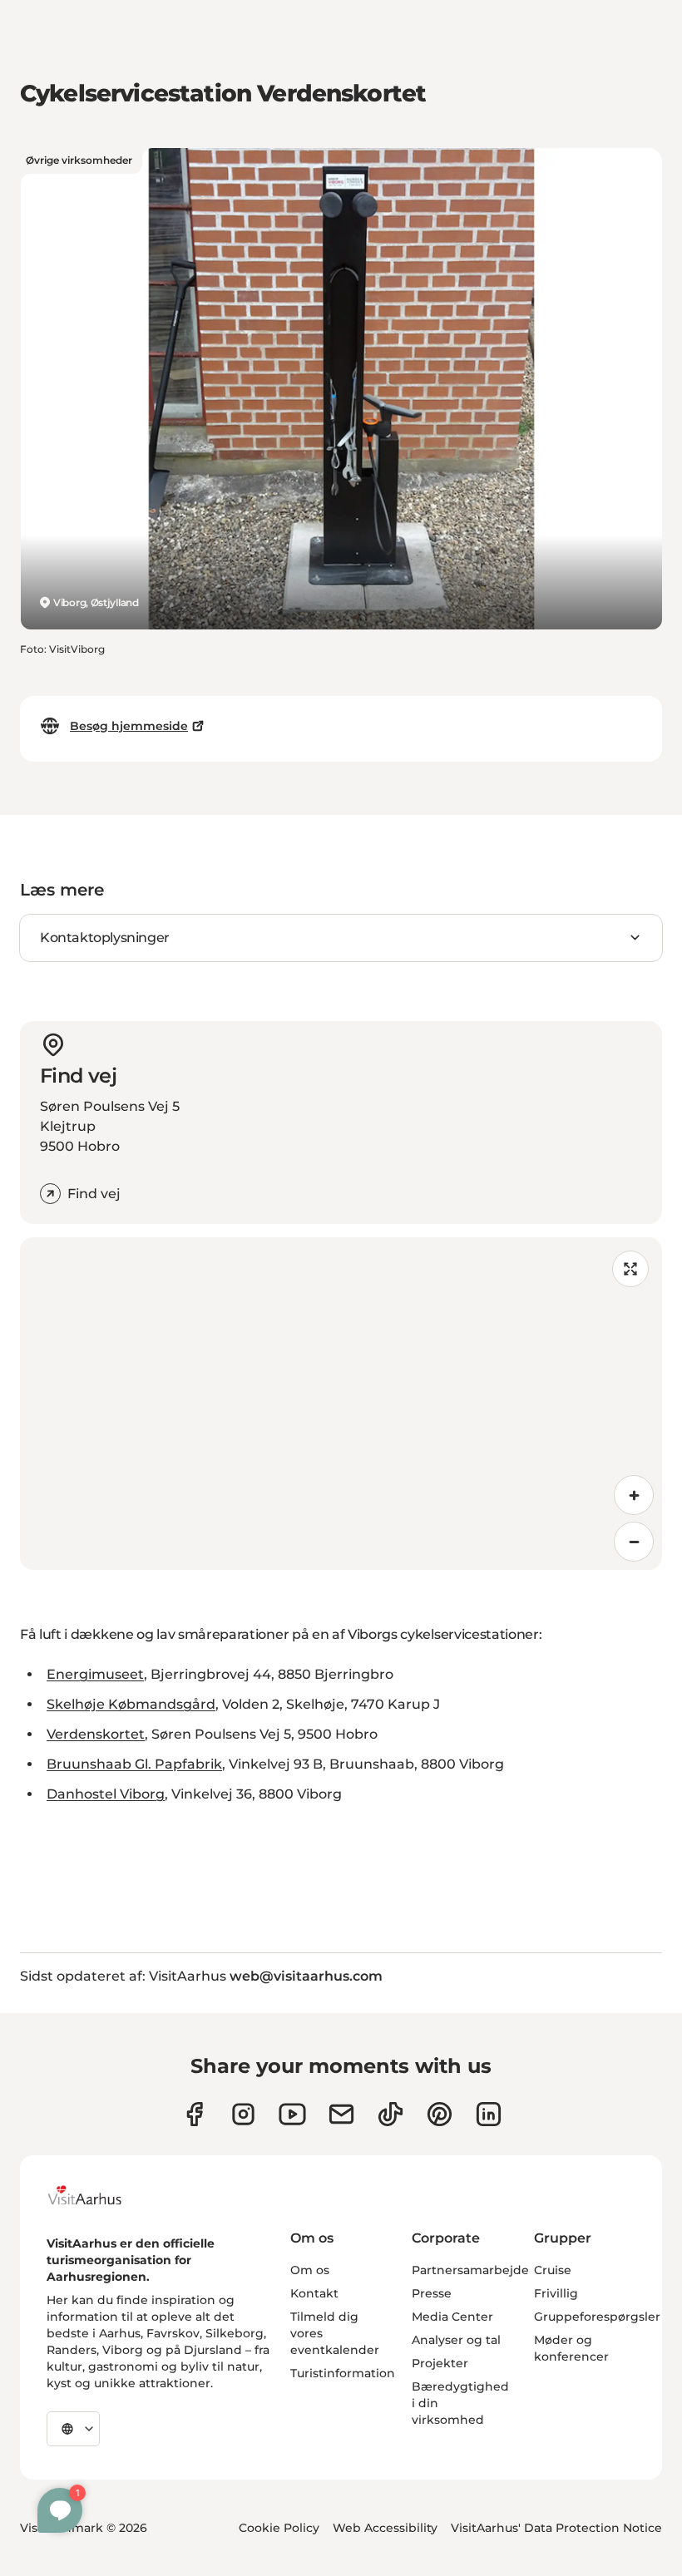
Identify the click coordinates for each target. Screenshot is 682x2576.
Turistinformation (343, 2373)
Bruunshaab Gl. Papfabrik (134, 1764)
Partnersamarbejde (470, 2270)
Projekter (440, 2363)
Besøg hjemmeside (129, 726)
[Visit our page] (243, 2114)
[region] (341, 1404)
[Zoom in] (634, 1495)
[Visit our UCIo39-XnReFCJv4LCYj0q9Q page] (292, 2114)
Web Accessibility (385, 2528)
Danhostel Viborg (106, 1794)
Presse (432, 2293)
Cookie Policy (279, 2528)
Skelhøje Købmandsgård (131, 1704)
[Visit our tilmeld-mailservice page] (341, 2114)
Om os (310, 2270)
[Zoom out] (634, 1542)
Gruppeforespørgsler (597, 2317)
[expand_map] (630, 1269)
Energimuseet (95, 1674)
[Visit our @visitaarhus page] (390, 2114)
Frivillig (556, 2293)
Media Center (452, 2317)
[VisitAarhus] (97, 2195)
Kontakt (314, 2293)
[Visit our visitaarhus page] (194, 2114)
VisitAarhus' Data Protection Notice (556, 2528)
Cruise (553, 2270)
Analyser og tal (456, 2340)
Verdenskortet (96, 1734)
